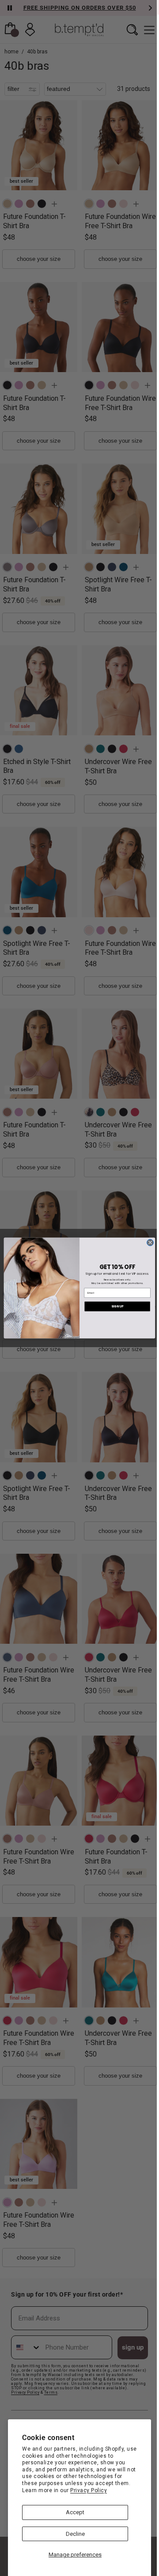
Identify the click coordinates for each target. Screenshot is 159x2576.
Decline (75, 2534)
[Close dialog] (150, 1242)
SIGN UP (117, 1306)
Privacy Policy (89, 2490)
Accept (75, 2512)
